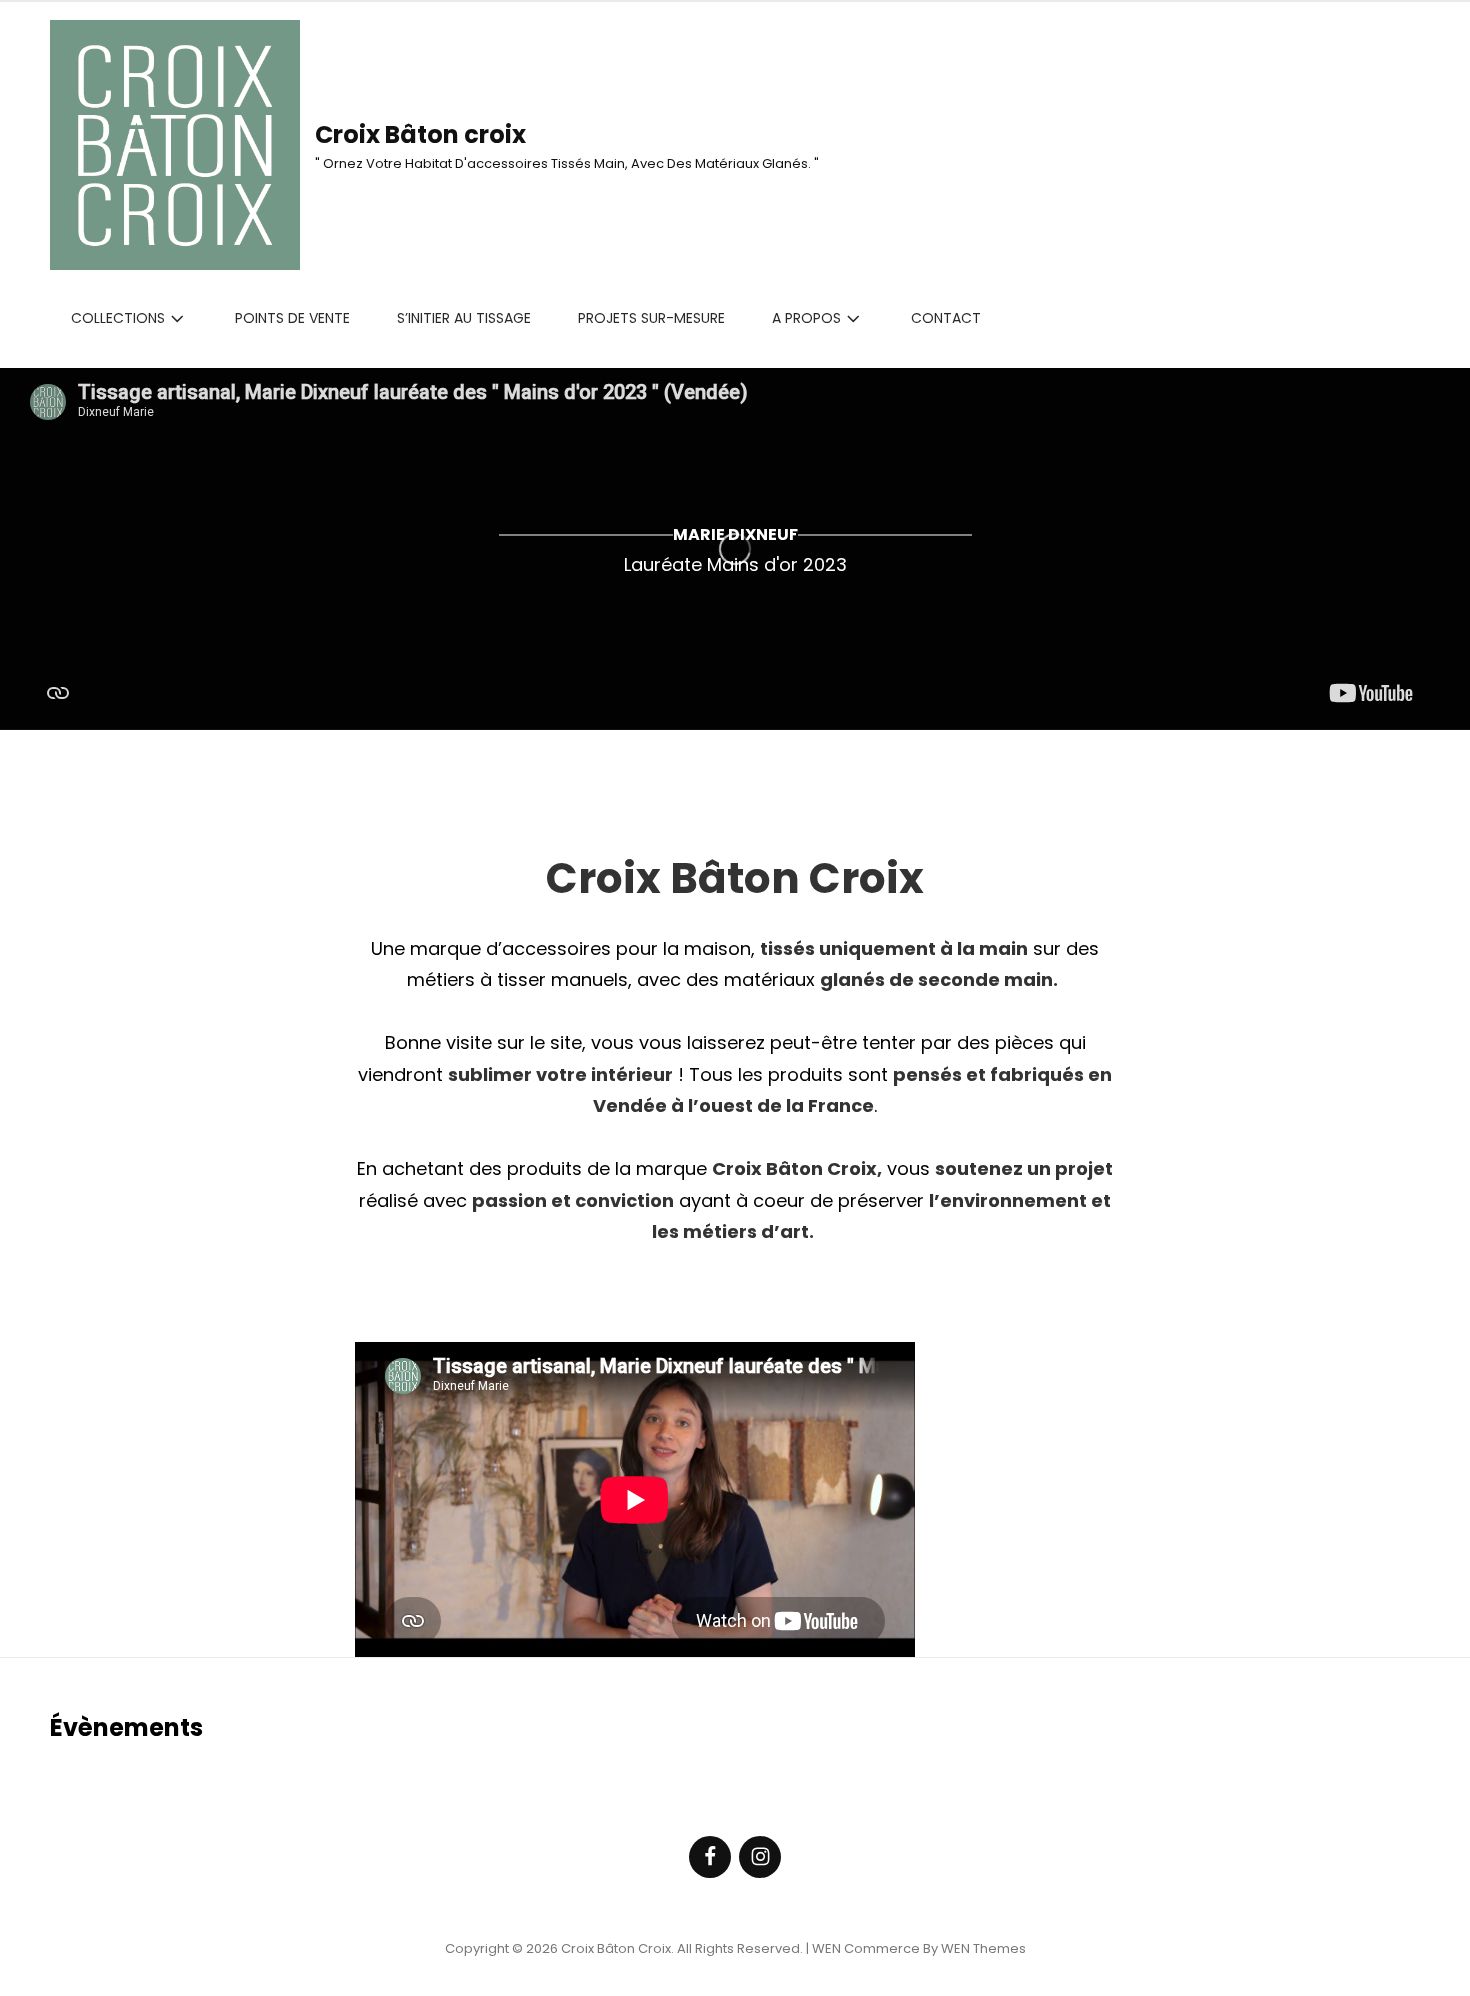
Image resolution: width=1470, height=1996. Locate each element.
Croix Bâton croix (420, 134)
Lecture (735, 673)
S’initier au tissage (464, 318)
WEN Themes (983, 1948)
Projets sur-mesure (651, 318)
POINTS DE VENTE (292, 318)
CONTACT (946, 318)
